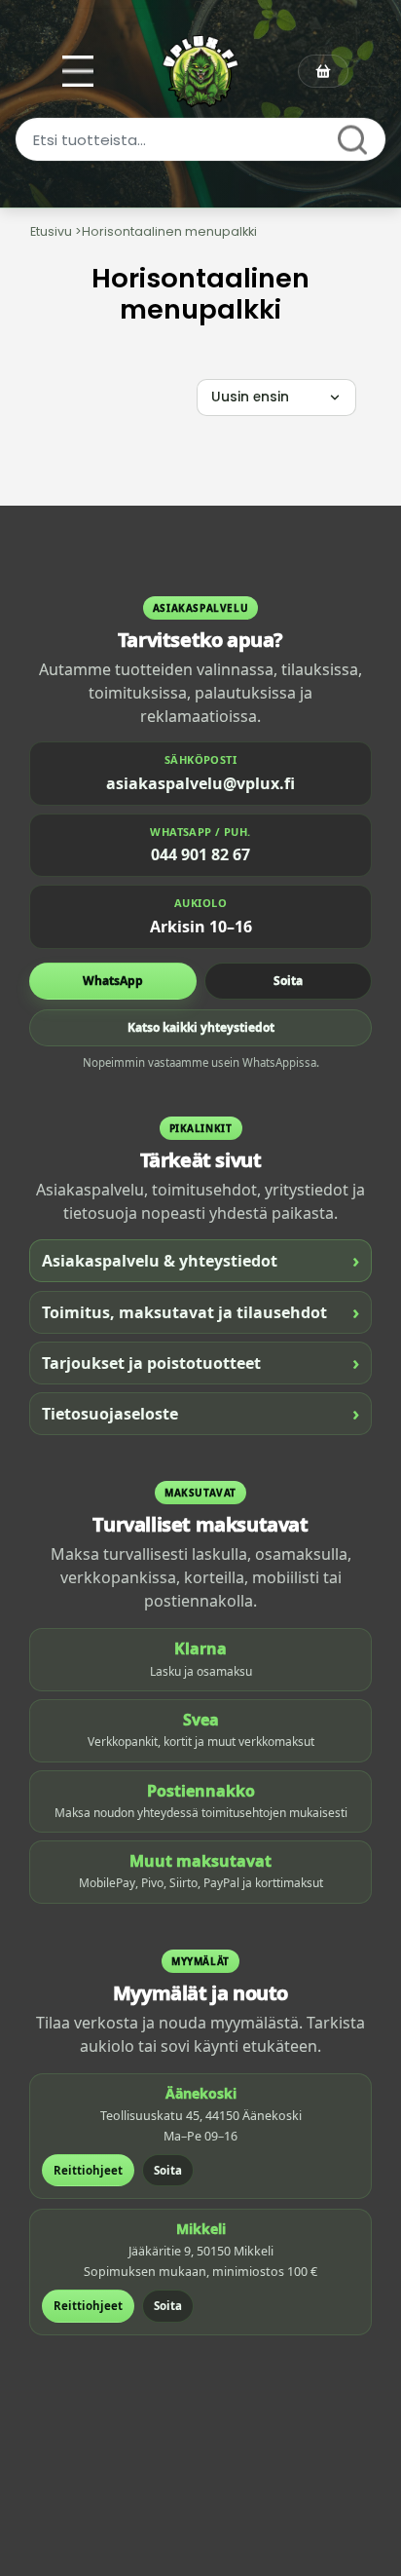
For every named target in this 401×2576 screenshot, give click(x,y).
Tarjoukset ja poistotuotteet (200, 1363)
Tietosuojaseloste (200, 1413)
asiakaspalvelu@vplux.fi (200, 783)
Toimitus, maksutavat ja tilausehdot (200, 1312)
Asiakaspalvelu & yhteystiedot (200, 1260)
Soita (288, 981)
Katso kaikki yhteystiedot (201, 1027)
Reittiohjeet (88, 2170)
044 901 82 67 (200, 854)
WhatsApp (113, 981)
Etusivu (51, 231)
